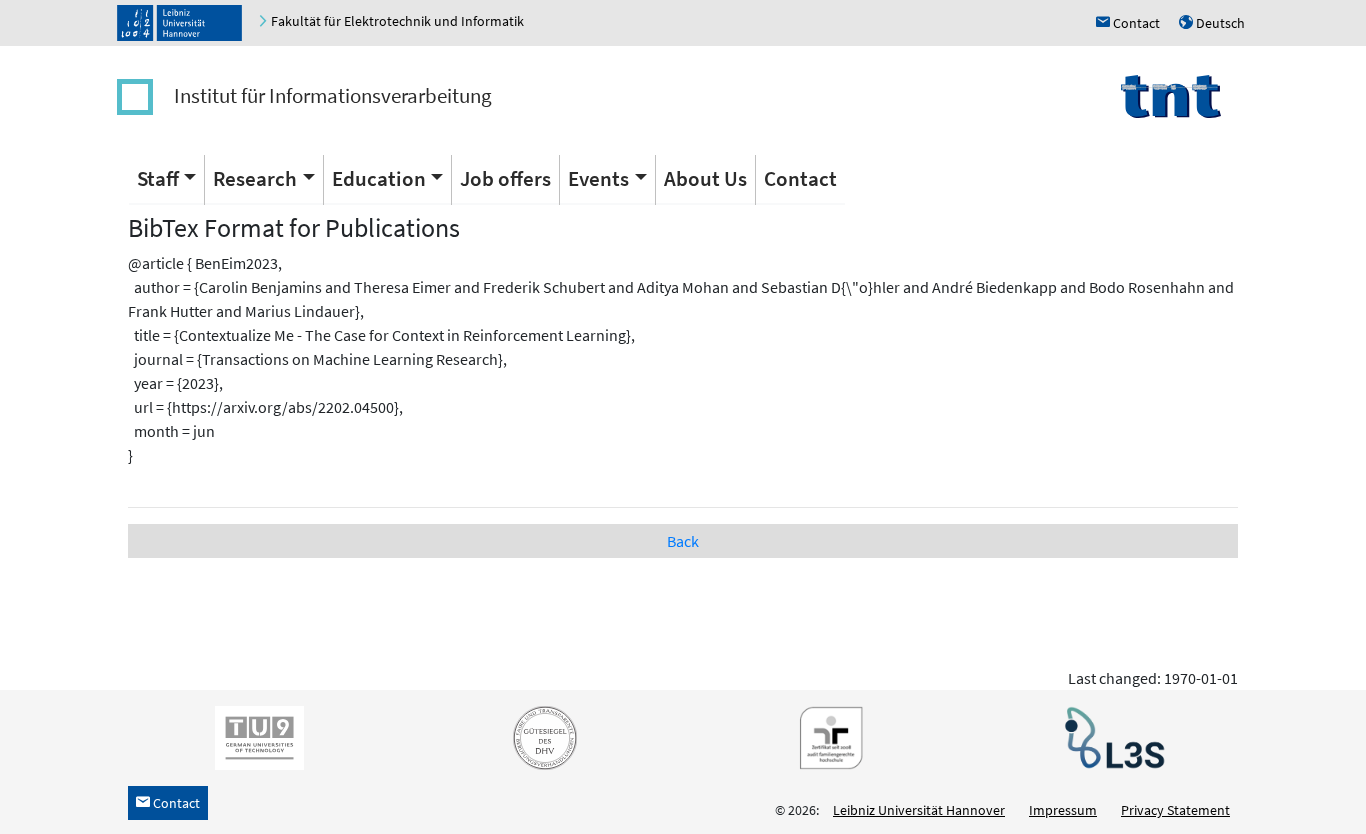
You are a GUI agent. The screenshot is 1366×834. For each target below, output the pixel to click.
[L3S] (1111, 737)
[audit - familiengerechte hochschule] (826, 737)
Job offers (505, 178)
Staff (158, 178)
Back (683, 541)
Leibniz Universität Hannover (919, 810)
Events (598, 178)
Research (255, 178)
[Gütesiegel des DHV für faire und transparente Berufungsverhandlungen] (541, 737)
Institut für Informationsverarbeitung (333, 95)
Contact (800, 178)
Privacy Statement (1175, 810)
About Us (705, 178)
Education (379, 178)
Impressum (1063, 810)
